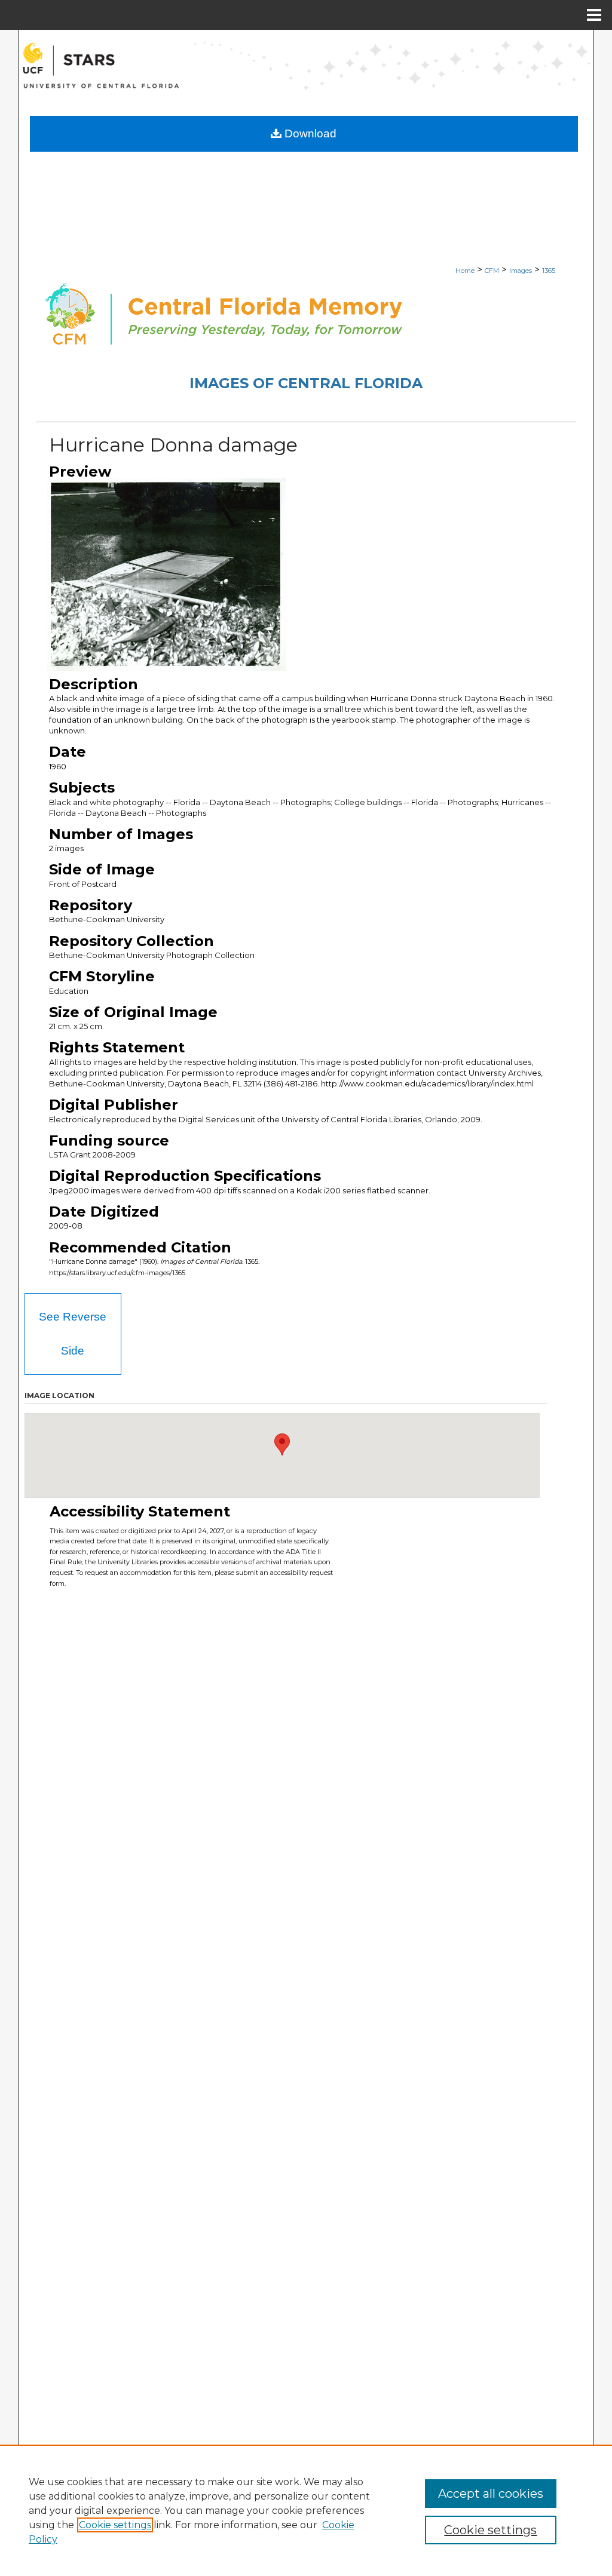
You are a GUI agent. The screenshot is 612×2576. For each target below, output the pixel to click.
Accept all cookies (491, 2494)
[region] (306, 2510)
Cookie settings (115, 2525)
